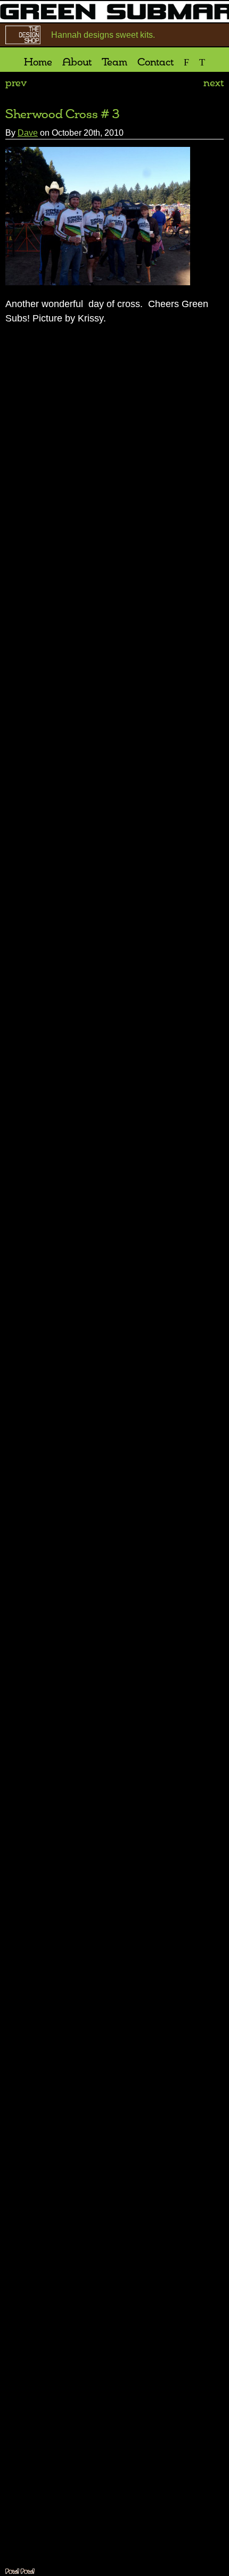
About (85, 47)
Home (55, 47)
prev (16, 69)
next (214, 69)
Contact (146, 47)
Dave (28, 118)
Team (114, 47)
